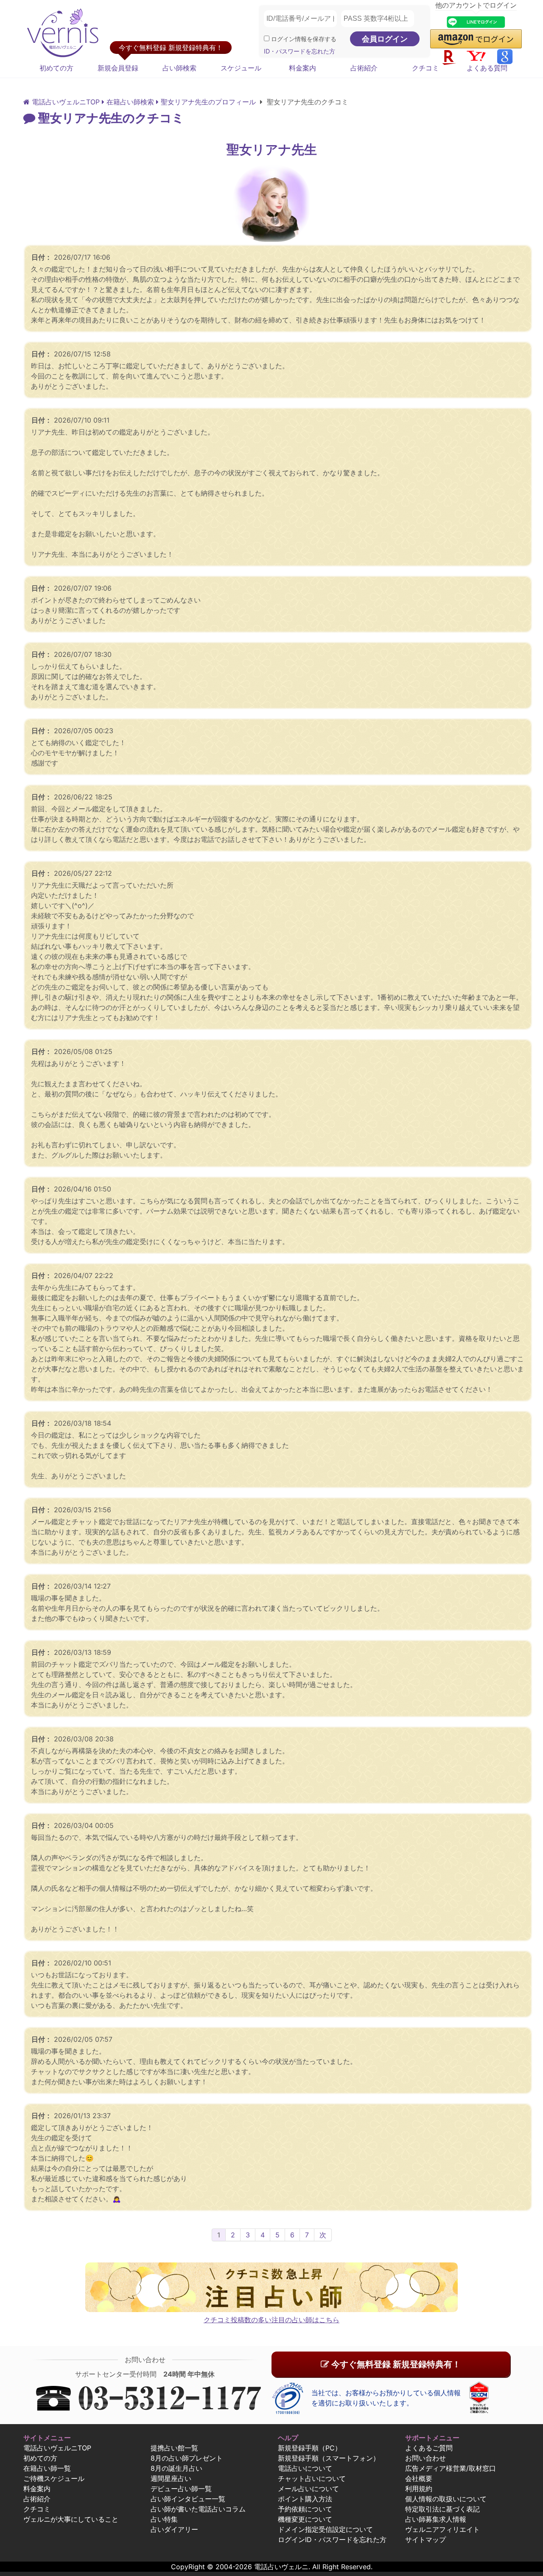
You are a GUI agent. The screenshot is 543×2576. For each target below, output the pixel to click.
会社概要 (419, 2478)
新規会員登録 (118, 68)
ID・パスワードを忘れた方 (299, 51)
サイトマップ (425, 2540)
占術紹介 (364, 68)
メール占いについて (308, 2489)
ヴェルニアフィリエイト (442, 2529)
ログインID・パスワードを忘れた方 (332, 2540)
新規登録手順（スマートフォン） (329, 2458)
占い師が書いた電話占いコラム (198, 2509)
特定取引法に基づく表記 (442, 2509)
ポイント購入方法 (305, 2499)
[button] (476, 39)
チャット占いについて (312, 2478)
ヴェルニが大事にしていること (71, 2519)
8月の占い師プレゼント (187, 2458)
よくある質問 (487, 68)
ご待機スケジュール (54, 2478)
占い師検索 (179, 68)
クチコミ (425, 68)
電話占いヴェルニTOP (57, 2448)
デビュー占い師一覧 (181, 2489)
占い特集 (164, 2519)
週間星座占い (171, 2478)
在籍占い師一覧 (47, 2468)
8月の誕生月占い (176, 2468)
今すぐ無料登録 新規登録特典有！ (395, 2364)
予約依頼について (305, 2509)
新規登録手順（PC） (310, 2448)
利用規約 (419, 2489)
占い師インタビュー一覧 (188, 2499)
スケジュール (241, 68)
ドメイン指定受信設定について (325, 2529)
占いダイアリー (174, 2529)
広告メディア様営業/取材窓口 (451, 2468)
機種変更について (305, 2519)
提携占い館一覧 (174, 2448)
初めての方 (56, 68)
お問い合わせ (425, 2458)
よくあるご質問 (429, 2448)
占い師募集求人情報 (436, 2519)
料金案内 (302, 68)
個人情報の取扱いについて (446, 2499)
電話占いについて (305, 2468)
